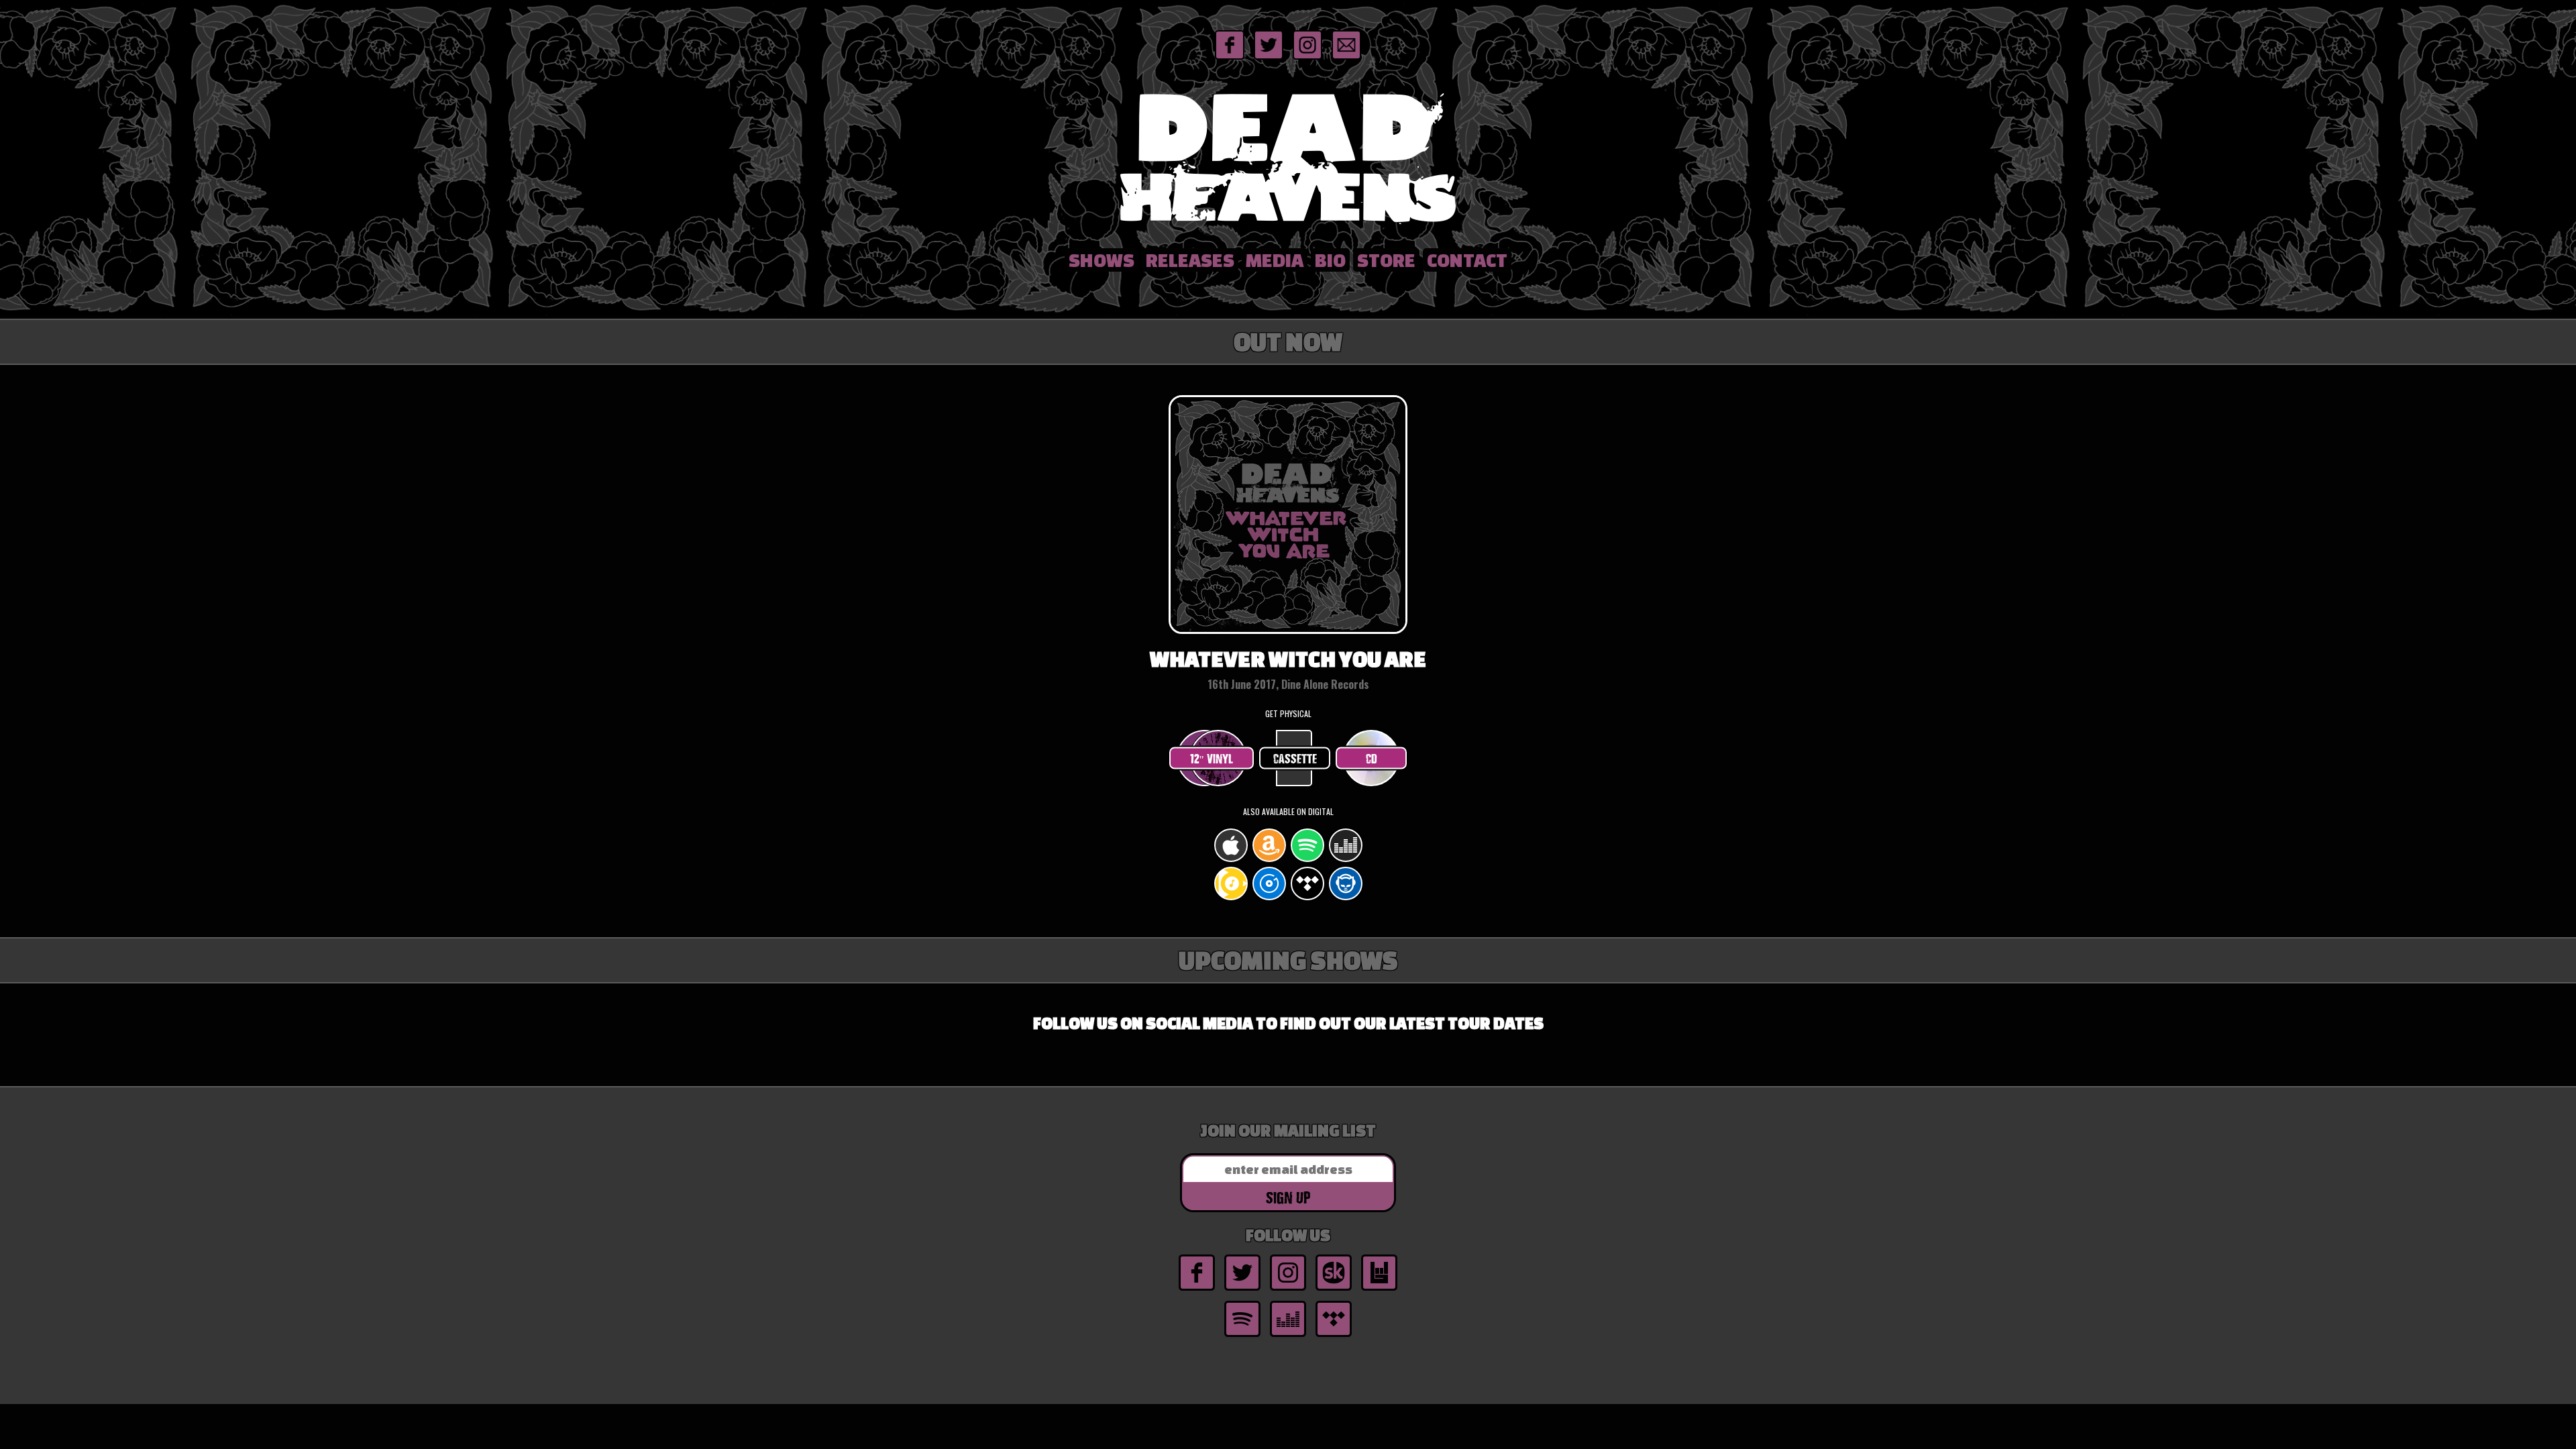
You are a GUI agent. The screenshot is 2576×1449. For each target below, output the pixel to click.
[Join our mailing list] (1346, 58)
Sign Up (1288, 1197)
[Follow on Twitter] (1269, 58)
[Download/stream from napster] (1346, 898)
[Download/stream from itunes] (1231, 860)
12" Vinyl (1212, 758)
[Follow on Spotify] (1242, 1336)
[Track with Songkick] (1334, 1289)
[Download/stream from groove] (1269, 898)
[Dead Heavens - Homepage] (1288, 226)
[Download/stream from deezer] (1346, 860)
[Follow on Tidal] (1334, 1336)
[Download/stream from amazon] (1269, 860)
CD (1372, 758)
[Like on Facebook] (1230, 58)
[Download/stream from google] (1231, 898)
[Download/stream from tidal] (1307, 898)
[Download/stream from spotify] (1307, 860)
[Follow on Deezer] (1288, 1336)
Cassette (1295, 758)
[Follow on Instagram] (1307, 58)
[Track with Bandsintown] (1379, 1289)
